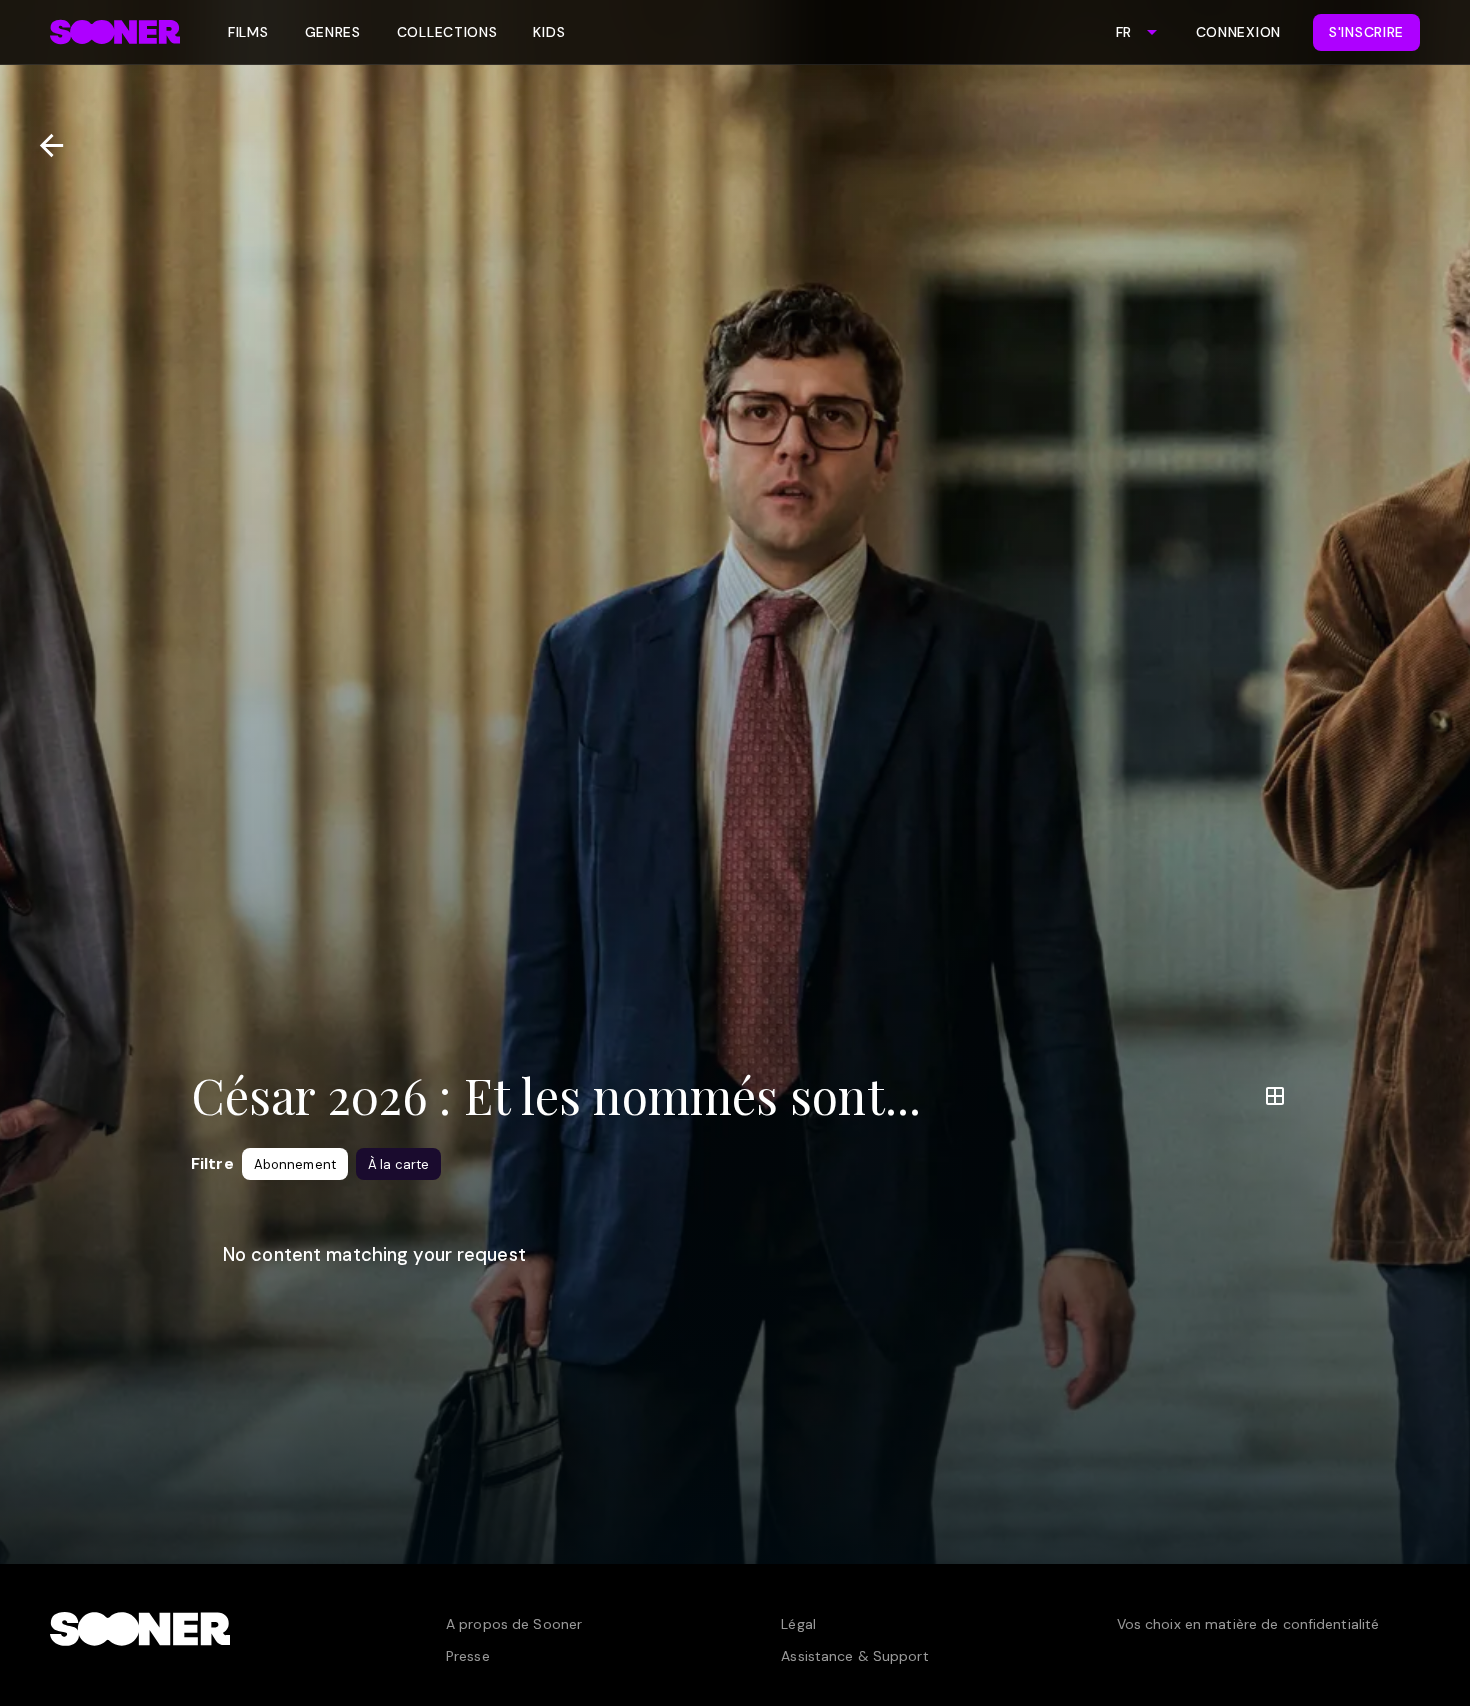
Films (248, 32)
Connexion (1238, 32)
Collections (447, 32)
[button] (295, 1164)
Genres (333, 32)
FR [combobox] (1123, 32)
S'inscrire (1366, 32)
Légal (798, 1624)
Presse (468, 1656)
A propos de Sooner (514, 1624)
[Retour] (43, 145)
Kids (549, 32)
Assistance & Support (854, 1656)
